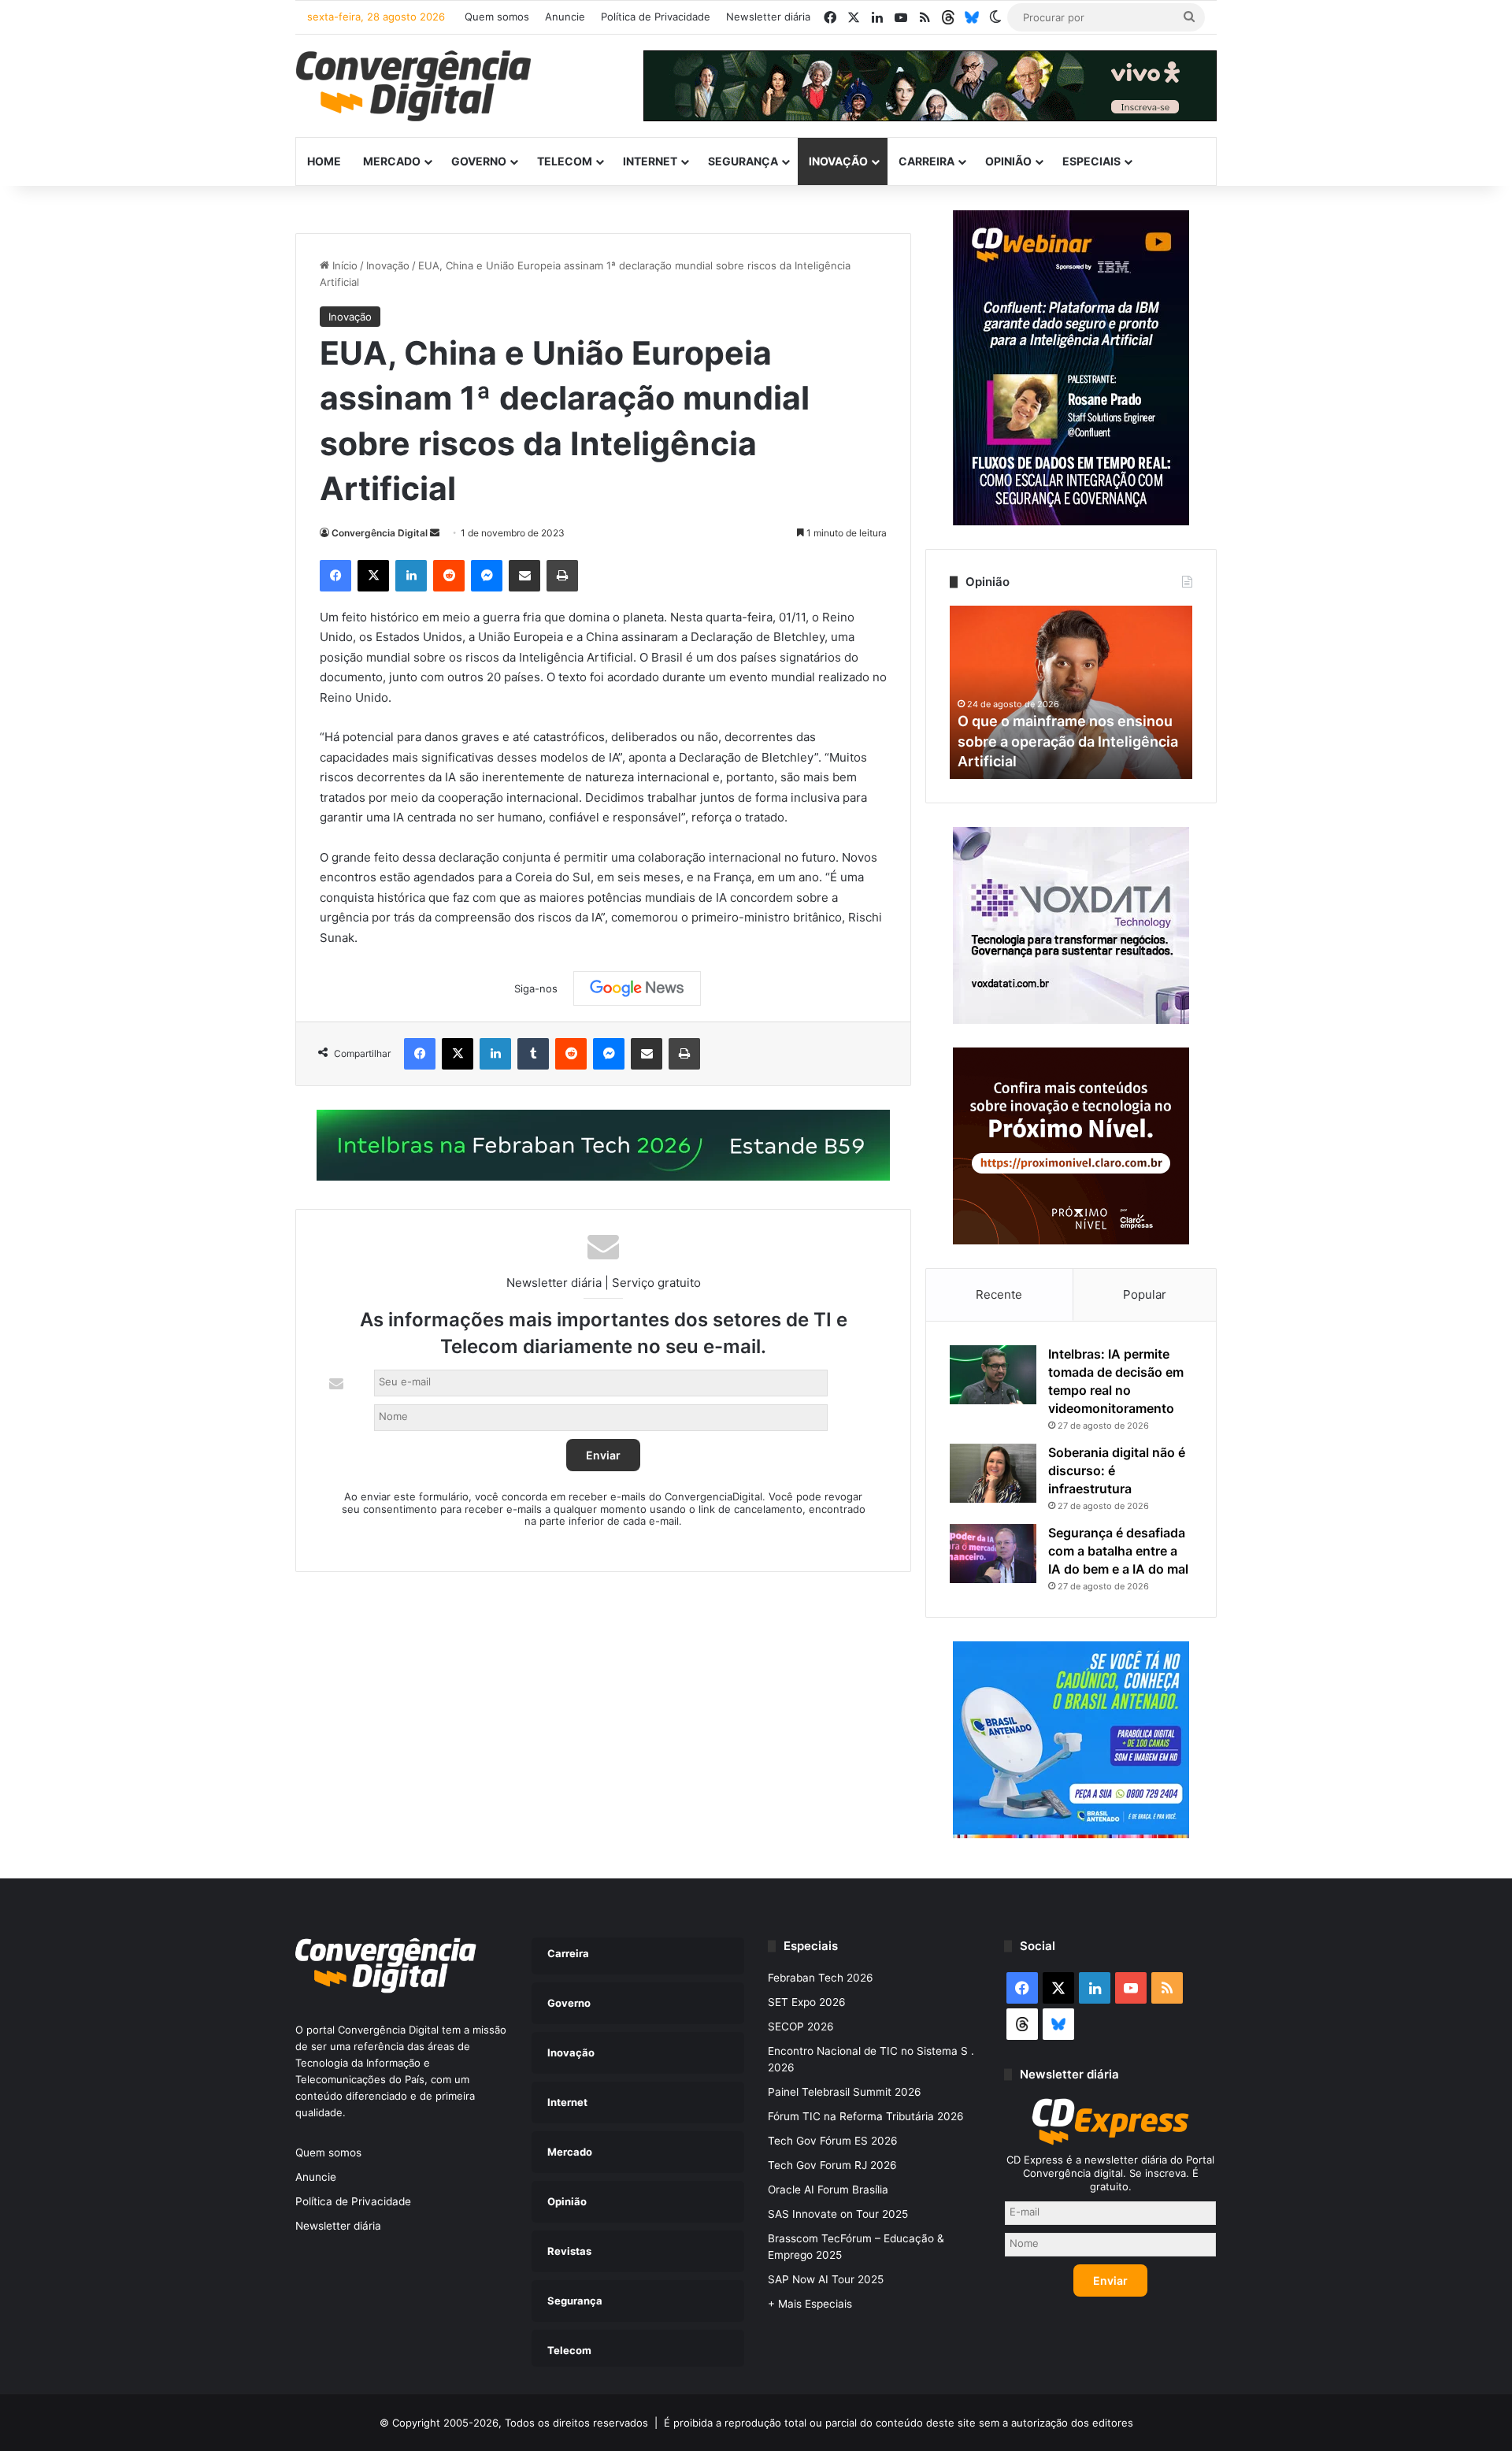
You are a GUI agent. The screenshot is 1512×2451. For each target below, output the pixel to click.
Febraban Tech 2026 (821, 1978)
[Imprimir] (562, 576)
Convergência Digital (380, 533)
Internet (650, 161)
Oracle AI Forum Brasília (828, 2190)
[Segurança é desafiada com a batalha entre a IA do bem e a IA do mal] (993, 1554)
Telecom (565, 161)
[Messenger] (487, 576)
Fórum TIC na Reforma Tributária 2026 (866, 2116)
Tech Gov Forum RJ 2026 (832, 2165)
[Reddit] (449, 576)
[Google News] (637, 988)
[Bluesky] (972, 17)
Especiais (1091, 161)
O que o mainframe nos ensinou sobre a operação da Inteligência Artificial (1068, 741)
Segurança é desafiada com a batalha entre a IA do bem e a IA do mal (1118, 1551)
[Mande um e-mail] (435, 533)
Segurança (743, 161)
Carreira (926, 161)
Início (343, 265)
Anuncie (565, 17)
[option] (1071, 692)
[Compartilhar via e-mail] (524, 576)
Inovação (838, 161)
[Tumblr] (533, 1054)
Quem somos (497, 17)
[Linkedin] (411, 576)
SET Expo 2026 (807, 2002)
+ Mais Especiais (810, 2304)
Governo (479, 161)
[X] (373, 576)
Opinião (1008, 161)
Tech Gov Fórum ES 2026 (833, 2141)
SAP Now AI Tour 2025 (826, 2279)
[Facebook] (335, 576)
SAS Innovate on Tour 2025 (838, 2214)
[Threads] (948, 17)
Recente (999, 1294)
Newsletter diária (768, 17)
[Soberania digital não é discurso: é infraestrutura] (993, 1473)
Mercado (392, 161)
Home (324, 161)
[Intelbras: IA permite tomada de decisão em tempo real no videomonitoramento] (993, 1375)
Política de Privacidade (656, 17)
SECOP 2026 (801, 2026)
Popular (1145, 1294)
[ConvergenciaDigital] (413, 86)
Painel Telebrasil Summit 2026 (845, 2092)
